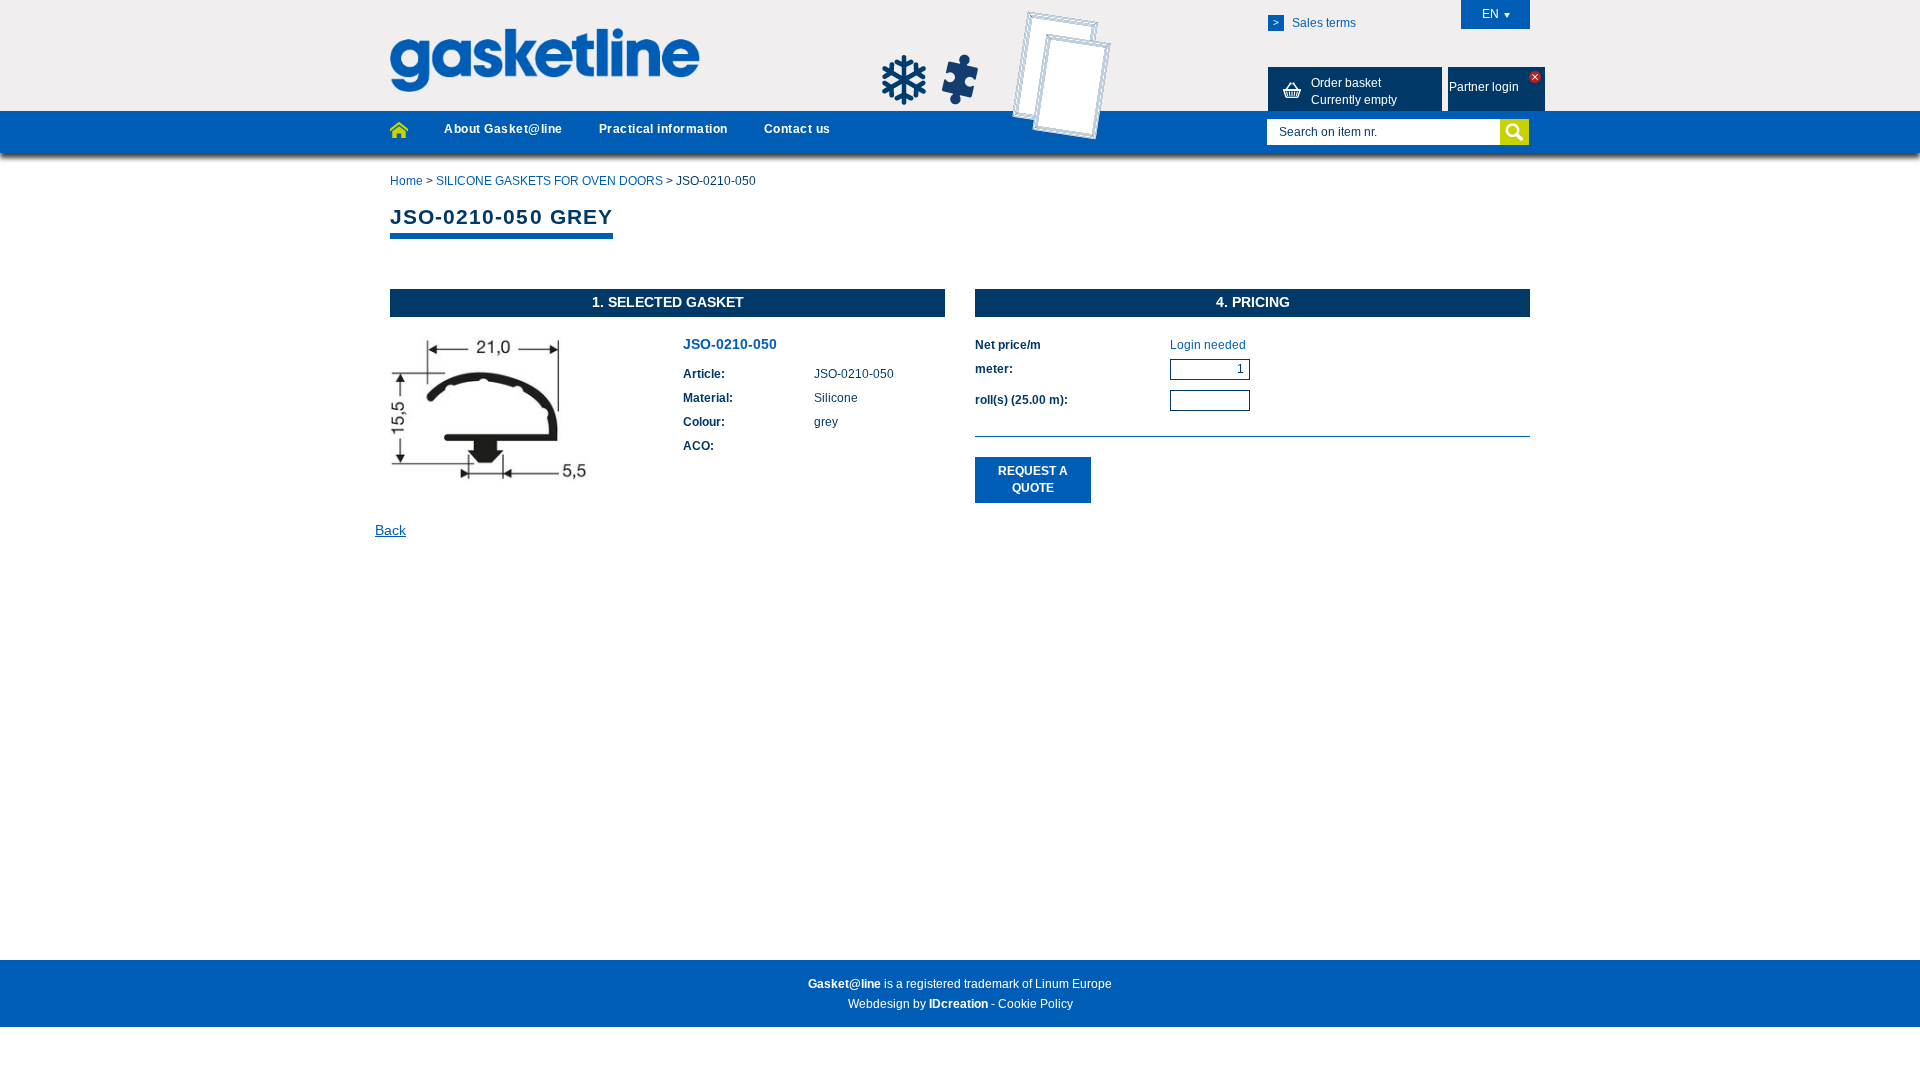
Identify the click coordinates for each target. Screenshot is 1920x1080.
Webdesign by (918, 1004)
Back (390, 530)
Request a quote (1033, 479)
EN (1490, 14)
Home (406, 181)
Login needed (1208, 345)
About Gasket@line (503, 129)
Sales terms (1314, 23)
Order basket (1354, 91)
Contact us (797, 129)
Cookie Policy (1035, 1004)
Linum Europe (1073, 984)
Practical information (663, 129)
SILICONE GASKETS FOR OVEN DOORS (549, 181)
